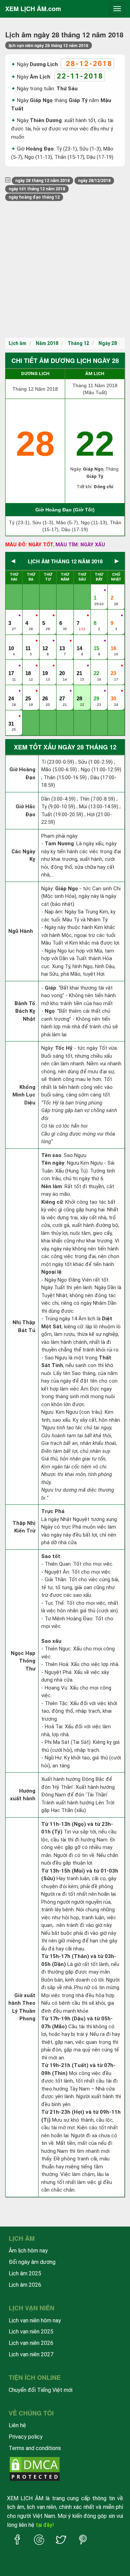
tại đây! (45, 2525)
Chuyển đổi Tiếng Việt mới (41, 2390)
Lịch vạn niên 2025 (31, 2332)
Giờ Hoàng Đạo (22, 773)
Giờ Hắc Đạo (25, 811)
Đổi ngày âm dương (32, 2262)
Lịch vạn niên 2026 (31, 2343)
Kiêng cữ (52, 1202)
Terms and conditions (35, 2448)
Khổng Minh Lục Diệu (24, 1095)
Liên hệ (17, 2425)
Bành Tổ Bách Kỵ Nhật (25, 1011)
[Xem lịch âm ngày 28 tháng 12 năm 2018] (80, 691)
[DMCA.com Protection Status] (35, 2469)
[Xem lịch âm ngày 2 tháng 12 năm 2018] (114, 591)
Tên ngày (53, 1163)
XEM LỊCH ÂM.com (33, 9)
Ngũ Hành (21, 931)
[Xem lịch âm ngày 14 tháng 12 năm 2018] (80, 641)
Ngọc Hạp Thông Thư (23, 1661)
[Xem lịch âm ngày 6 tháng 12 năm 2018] (63, 616)
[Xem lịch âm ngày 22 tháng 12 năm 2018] (97, 666)
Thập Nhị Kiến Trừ (24, 1527)
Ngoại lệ (51, 1272)
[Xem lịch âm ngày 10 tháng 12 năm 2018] (12, 641)
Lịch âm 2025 (25, 2273)
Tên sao (51, 1155)
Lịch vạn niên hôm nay (35, 2320)
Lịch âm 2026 (25, 2285)
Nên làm (52, 1186)
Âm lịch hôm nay (28, 2251)
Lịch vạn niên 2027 (31, 2354)
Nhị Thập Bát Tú (24, 1326)
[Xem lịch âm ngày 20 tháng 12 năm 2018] (63, 666)
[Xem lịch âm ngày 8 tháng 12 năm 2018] (97, 616)
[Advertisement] (65, 269)
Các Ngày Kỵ (23, 855)
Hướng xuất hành (23, 1795)
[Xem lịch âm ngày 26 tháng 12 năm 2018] (46, 691)
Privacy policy (26, 2437)
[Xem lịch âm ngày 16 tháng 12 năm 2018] (114, 641)
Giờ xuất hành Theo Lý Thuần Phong (22, 2007)
